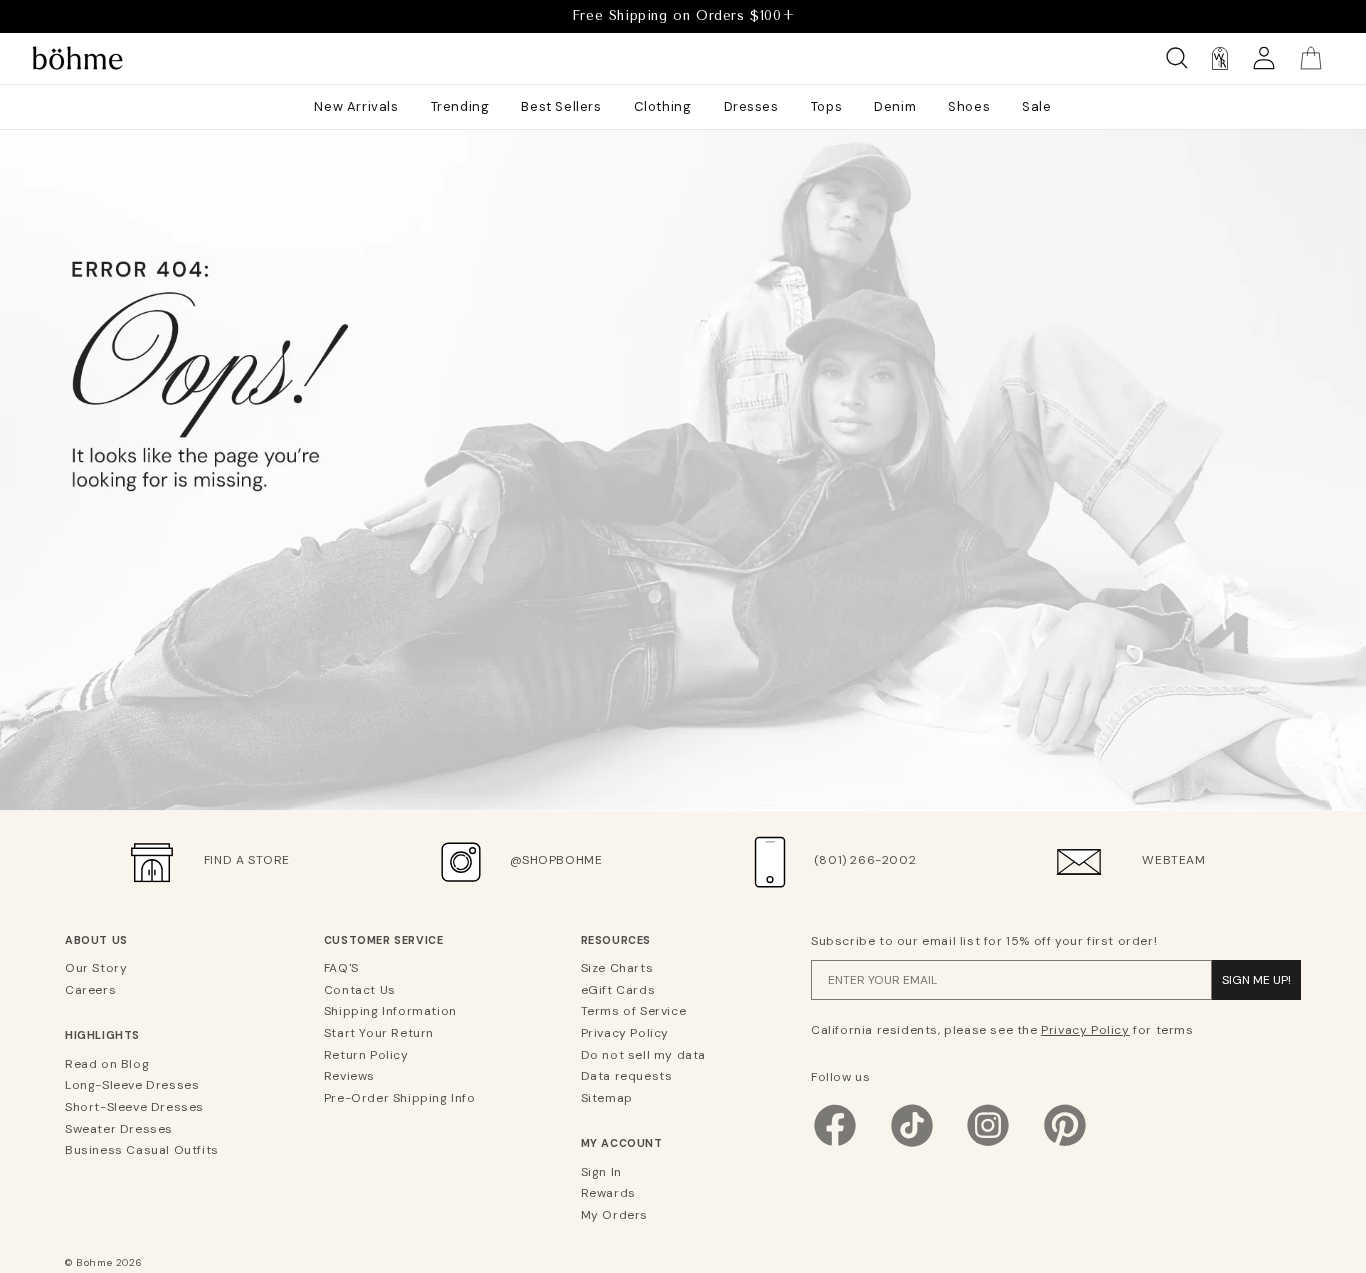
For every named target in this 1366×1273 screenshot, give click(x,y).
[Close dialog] (1047, 412)
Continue (488, 777)
